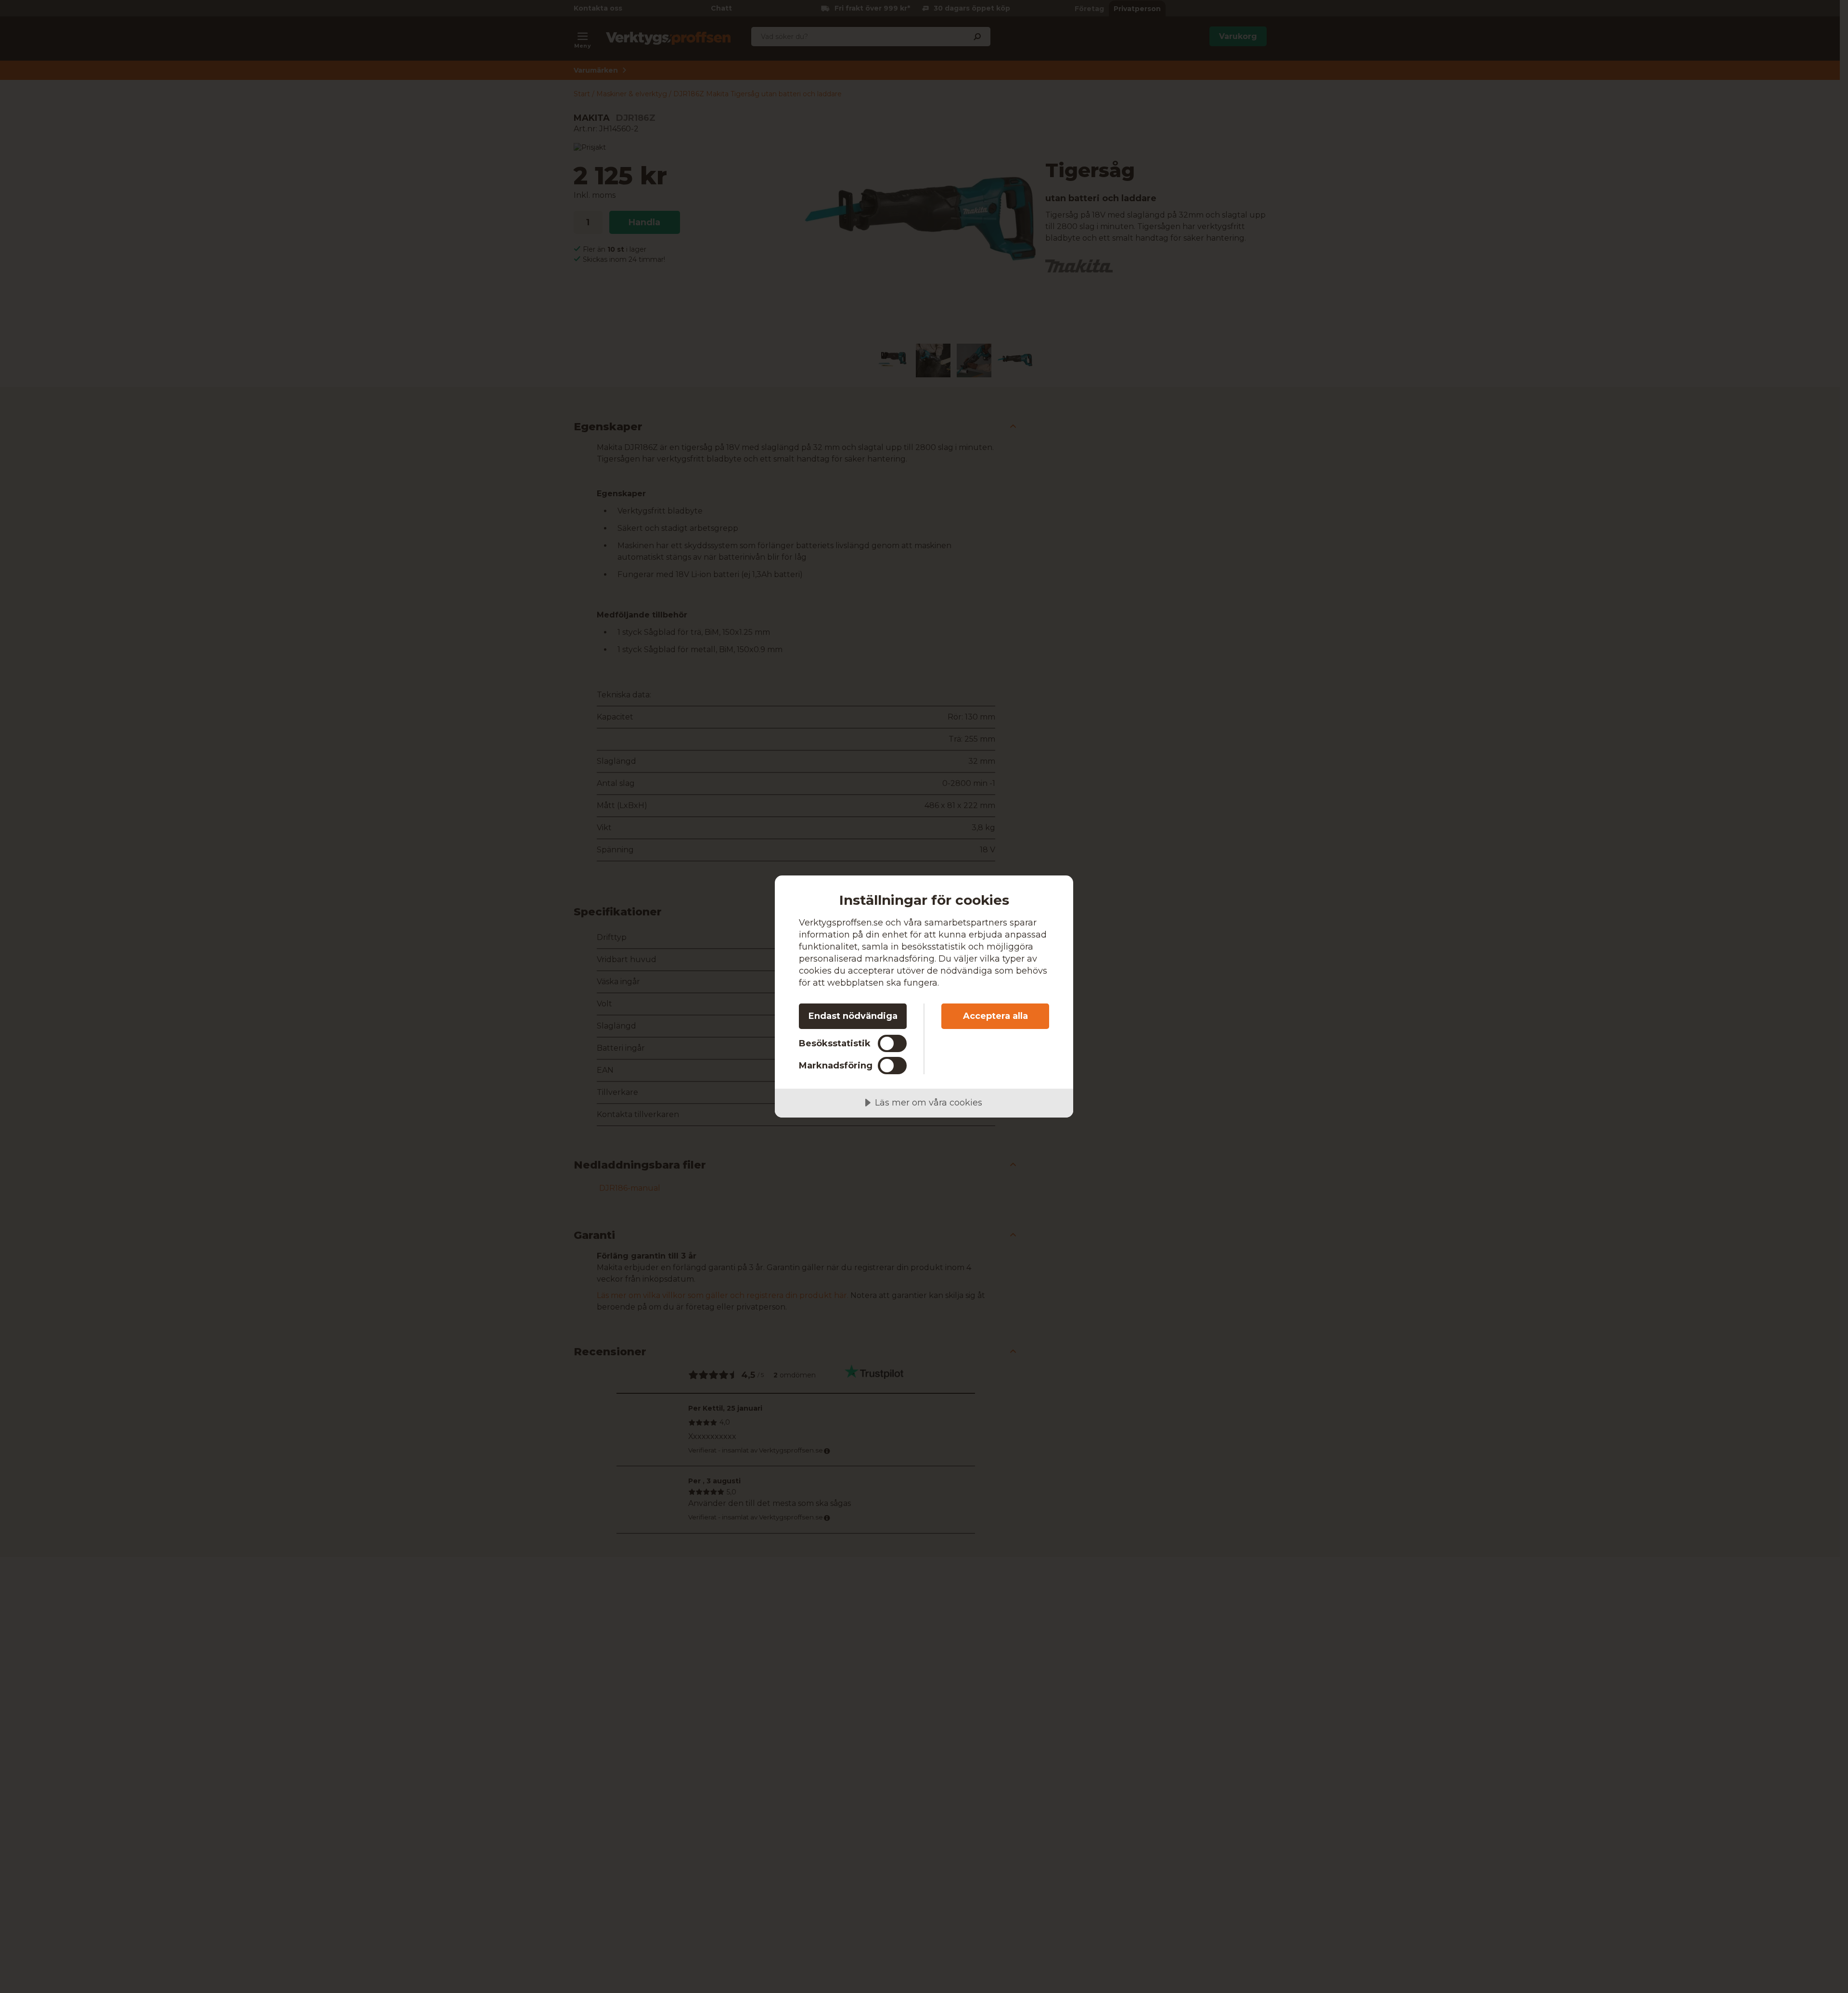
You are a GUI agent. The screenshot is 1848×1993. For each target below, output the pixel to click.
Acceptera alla (995, 1016)
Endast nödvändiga (853, 1016)
